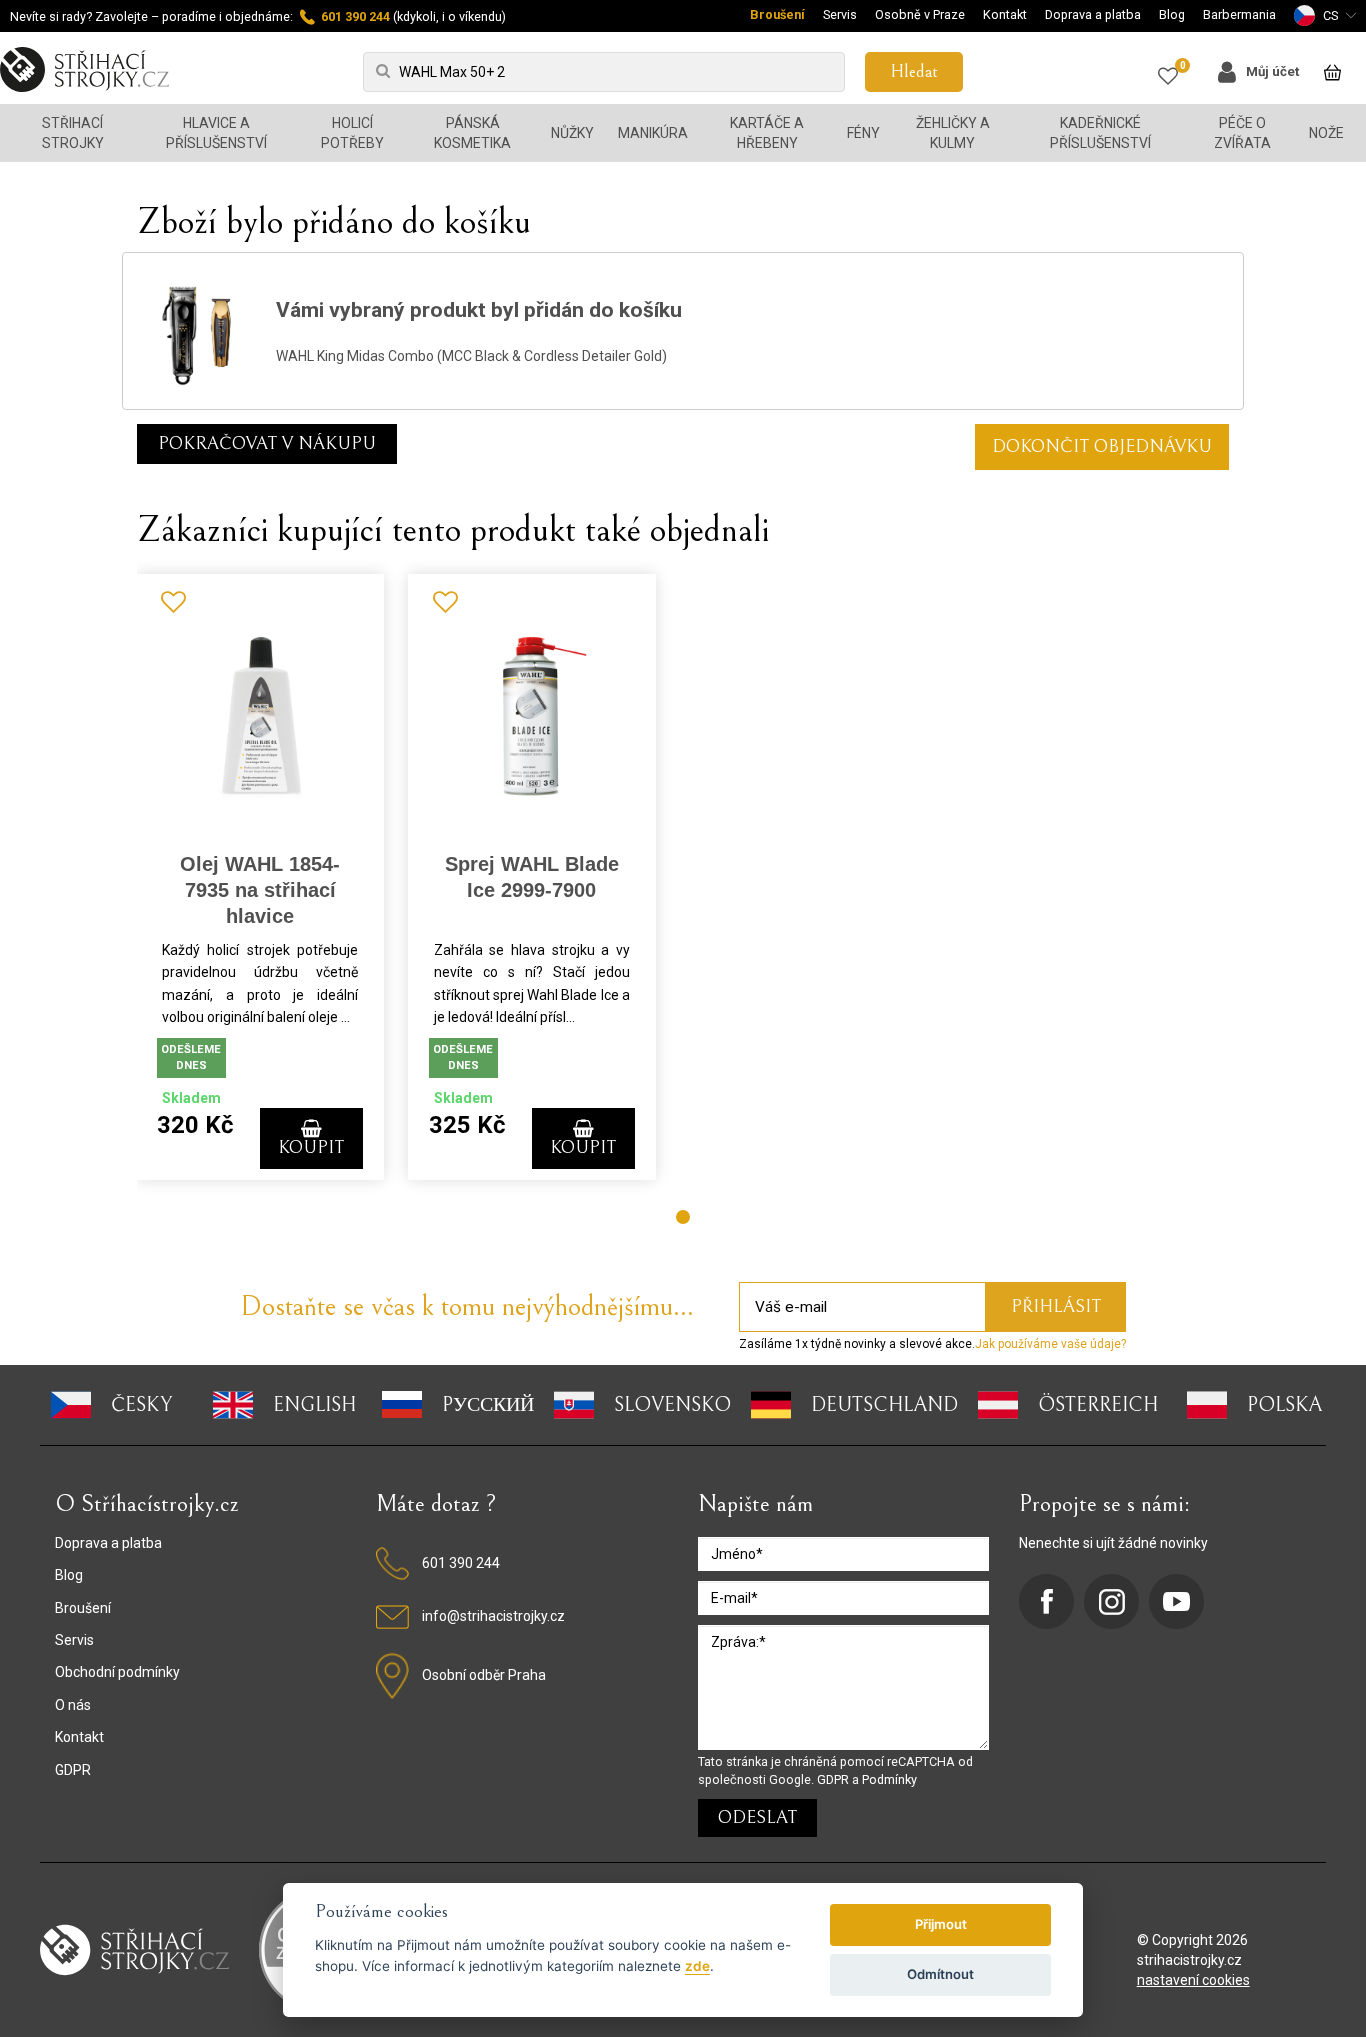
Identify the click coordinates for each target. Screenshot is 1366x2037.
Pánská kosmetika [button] (472, 133)
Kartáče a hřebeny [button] (767, 133)
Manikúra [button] (653, 133)
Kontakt (1005, 14)
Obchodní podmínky (117, 1672)
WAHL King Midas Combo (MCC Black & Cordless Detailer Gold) (471, 356)
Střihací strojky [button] (73, 133)
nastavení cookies (1193, 1980)
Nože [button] (1326, 133)
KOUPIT (311, 1147)
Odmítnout (940, 1974)
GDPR (73, 1770)
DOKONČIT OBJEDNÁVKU (1102, 446)
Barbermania (1239, 14)
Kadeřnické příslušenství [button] (1100, 133)
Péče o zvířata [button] (1242, 133)
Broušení (777, 14)
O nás (73, 1705)
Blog (1172, 14)
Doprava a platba (1093, 14)
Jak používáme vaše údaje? (1050, 1344)
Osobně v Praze (920, 14)
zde (697, 1966)
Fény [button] (863, 133)
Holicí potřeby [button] (352, 133)
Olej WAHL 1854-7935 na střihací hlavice (260, 890)
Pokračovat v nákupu (267, 443)
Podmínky (889, 1779)
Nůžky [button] (572, 133)
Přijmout (941, 1924)
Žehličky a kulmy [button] (953, 133)
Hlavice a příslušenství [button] (216, 133)
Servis (840, 14)
